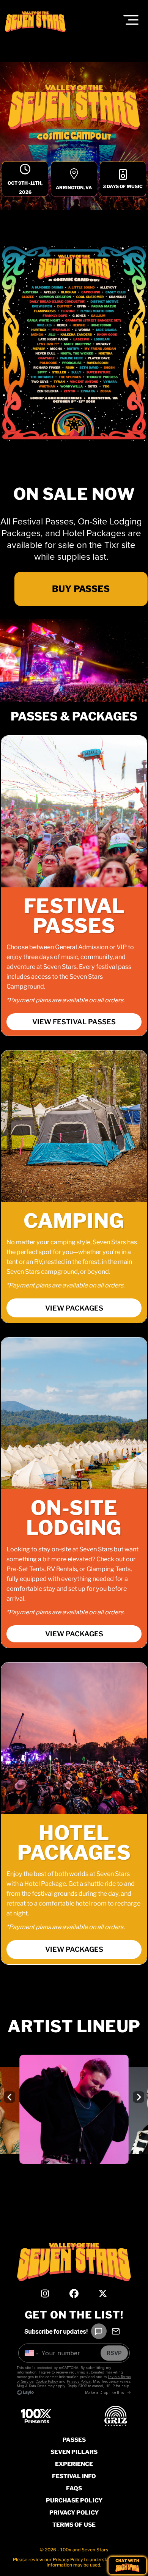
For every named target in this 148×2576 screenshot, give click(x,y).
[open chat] (127, 2566)
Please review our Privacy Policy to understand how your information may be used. (74, 2562)
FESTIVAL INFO (74, 2476)
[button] (131, 20)
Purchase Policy (74, 2501)
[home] (43, 22)
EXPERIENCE (74, 2464)
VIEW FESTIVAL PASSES (74, 1022)
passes (74, 2440)
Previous (11, 2097)
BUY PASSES (80, 589)
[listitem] (74, 2114)
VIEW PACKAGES (74, 1308)
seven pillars (74, 2452)
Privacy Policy (74, 2513)
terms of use (74, 2525)
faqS (74, 2488)
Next (140, 2097)
